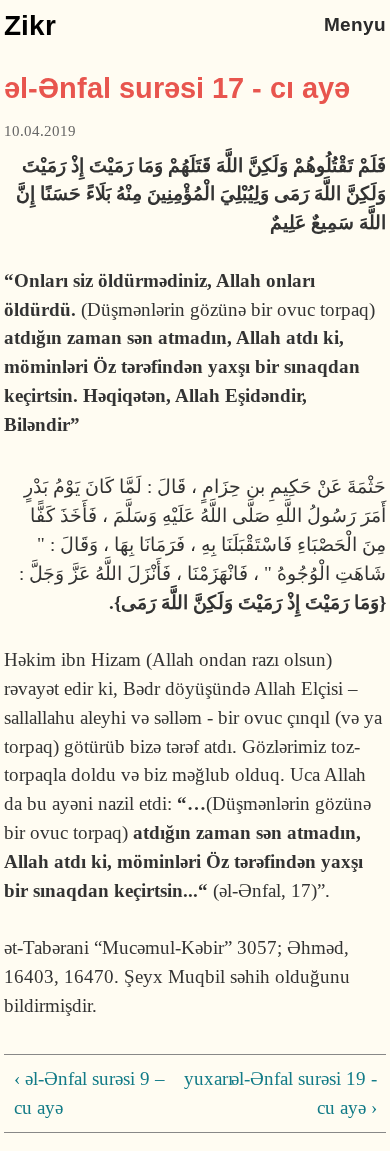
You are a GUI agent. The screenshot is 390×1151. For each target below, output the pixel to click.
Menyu (355, 24)
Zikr (30, 25)
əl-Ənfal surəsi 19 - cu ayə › (303, 1093)
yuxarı (191, 1078)
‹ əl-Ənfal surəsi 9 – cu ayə (89, 1093)
